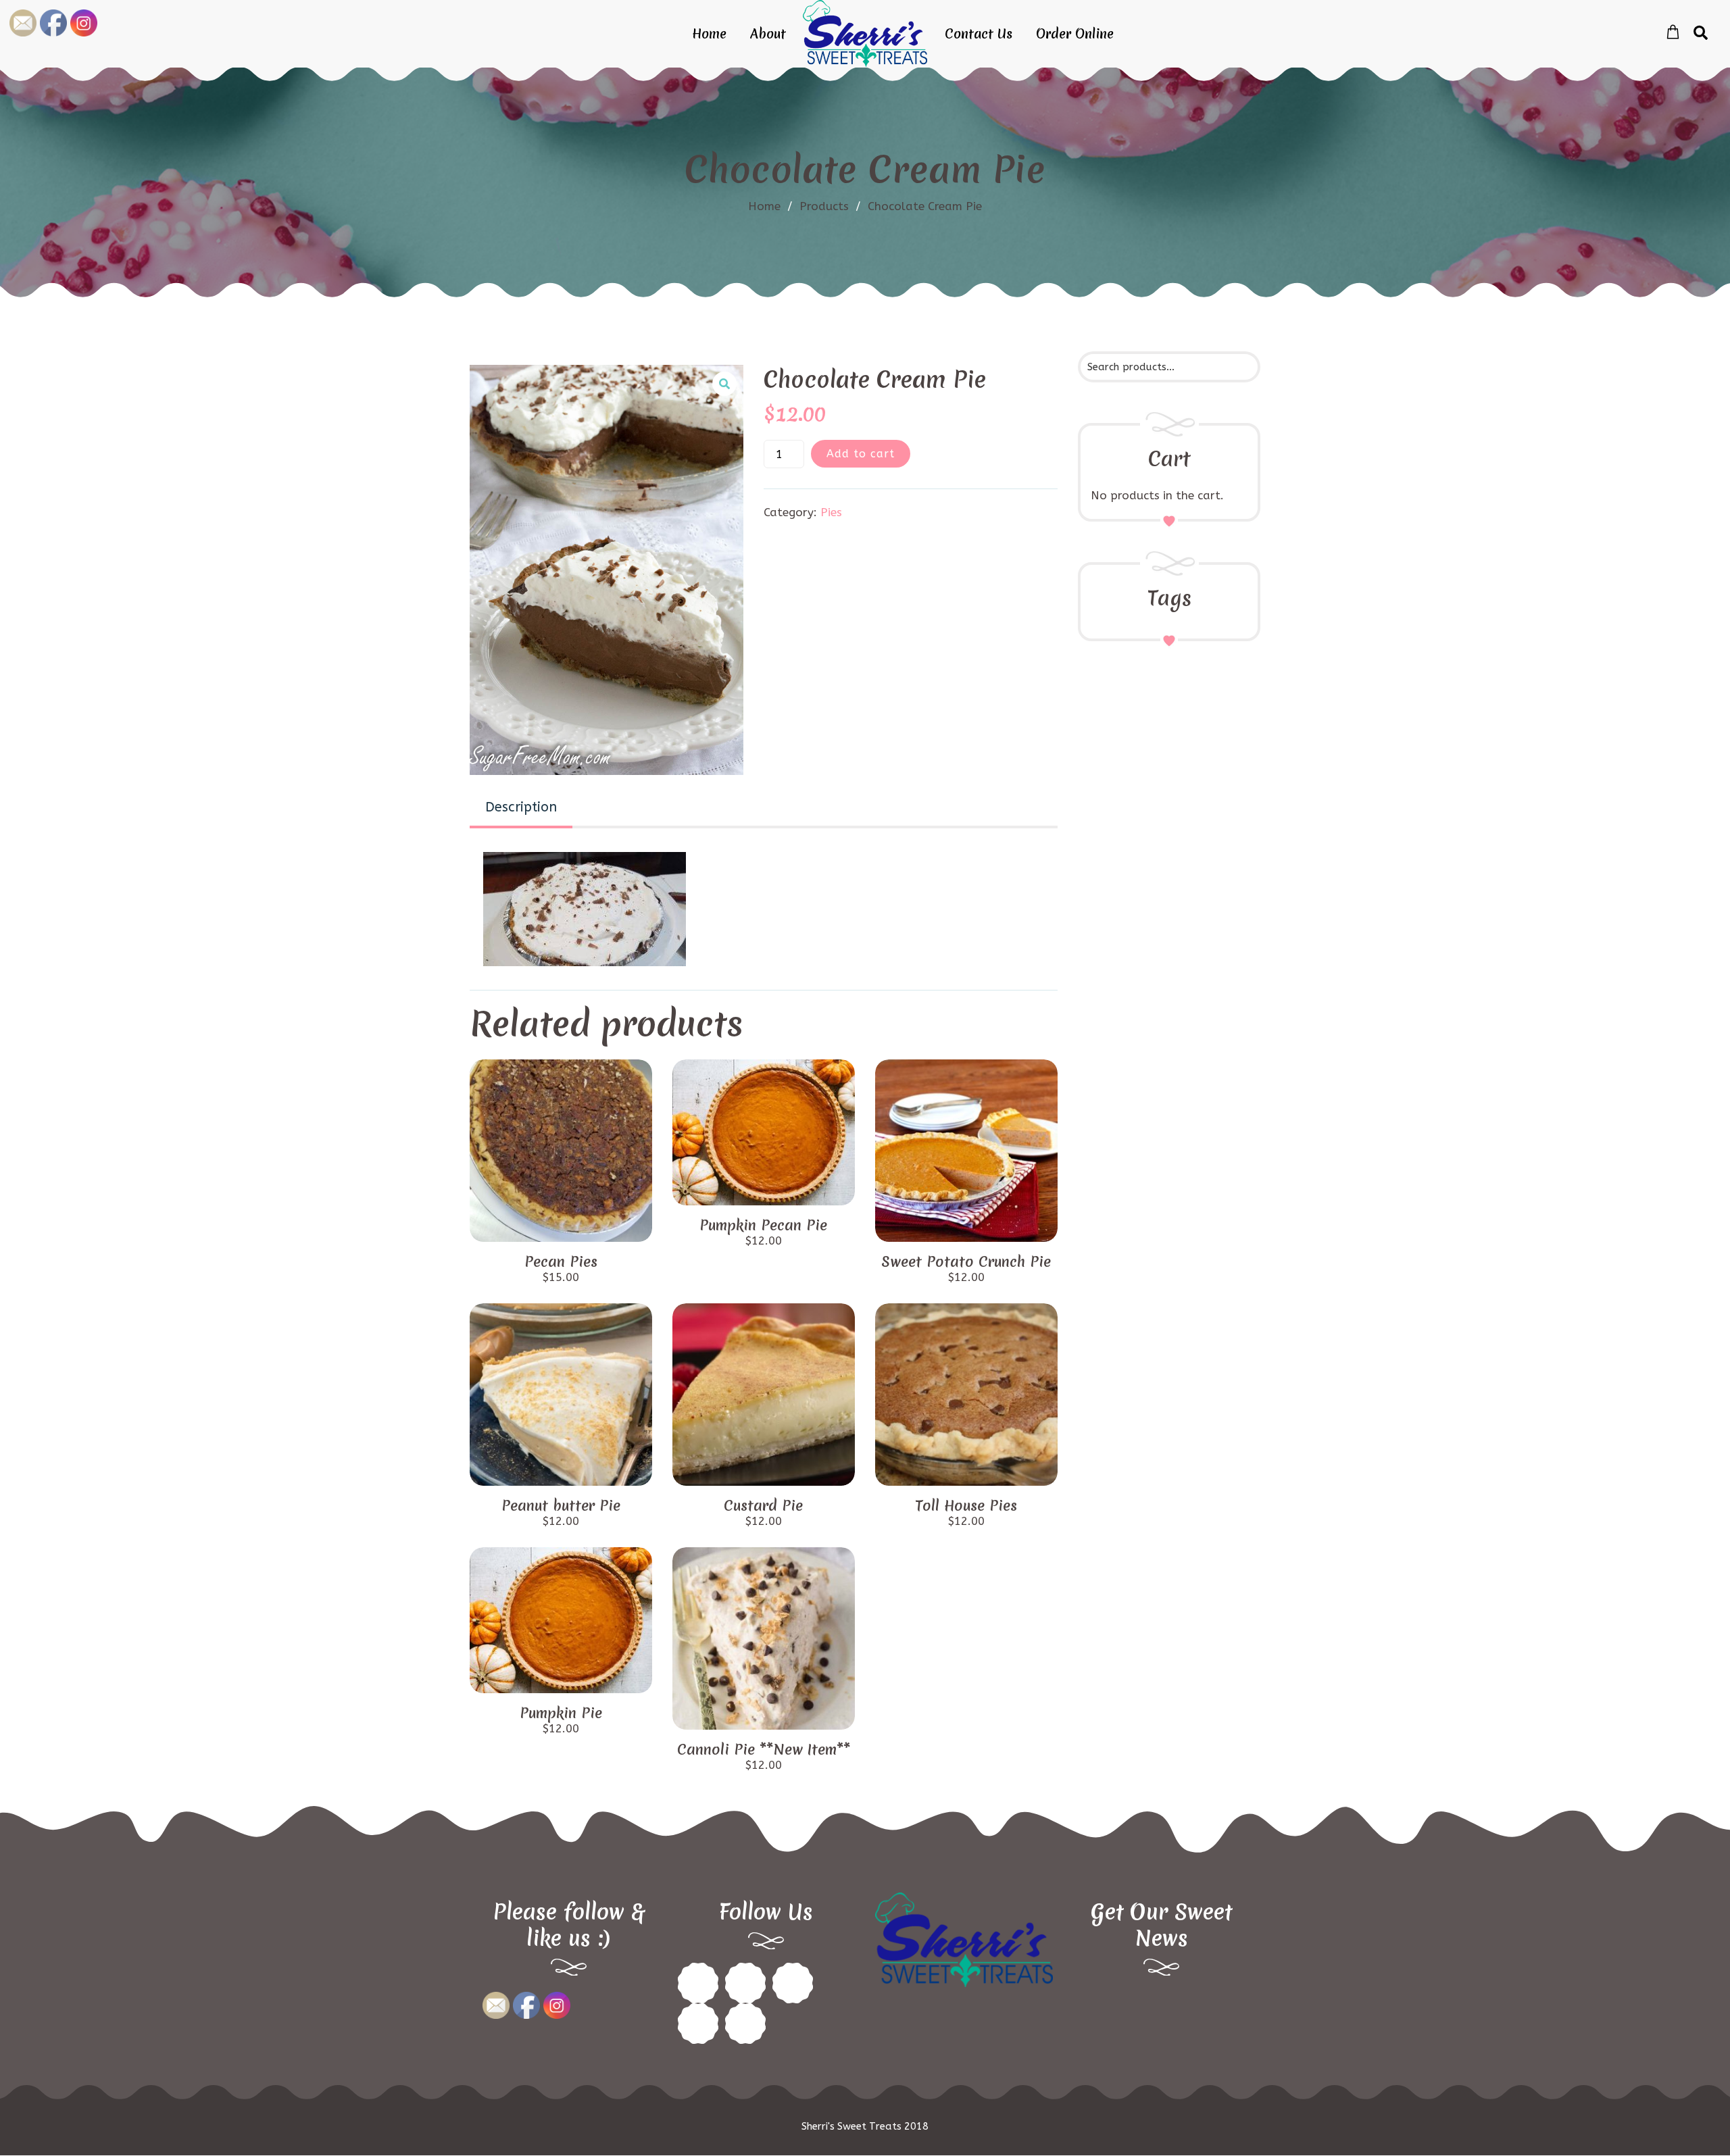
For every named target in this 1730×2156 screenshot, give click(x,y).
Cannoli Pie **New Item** (764, 1750)
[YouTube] (745, 2024)
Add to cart (861, 454)
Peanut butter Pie (561, 1506)
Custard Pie (763, 1506)
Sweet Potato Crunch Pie (966, 1262)
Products (830, 206)
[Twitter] (793, 1983)
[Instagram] (698, 2024)
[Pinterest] (745, 1983)
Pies (831, 512)
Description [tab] (521, 807)
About (768, 34)
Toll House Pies (966, 1506)
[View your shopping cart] (1673, 32)
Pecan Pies (561, 1262)
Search (1238, 366)
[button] (724, 384)
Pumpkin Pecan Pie (763, 1225)
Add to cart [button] (561, 1227)
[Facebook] (698, 1983)
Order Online (1075, 34)
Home (709, 34)
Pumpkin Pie (561, 1713)
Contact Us (979, 34)
